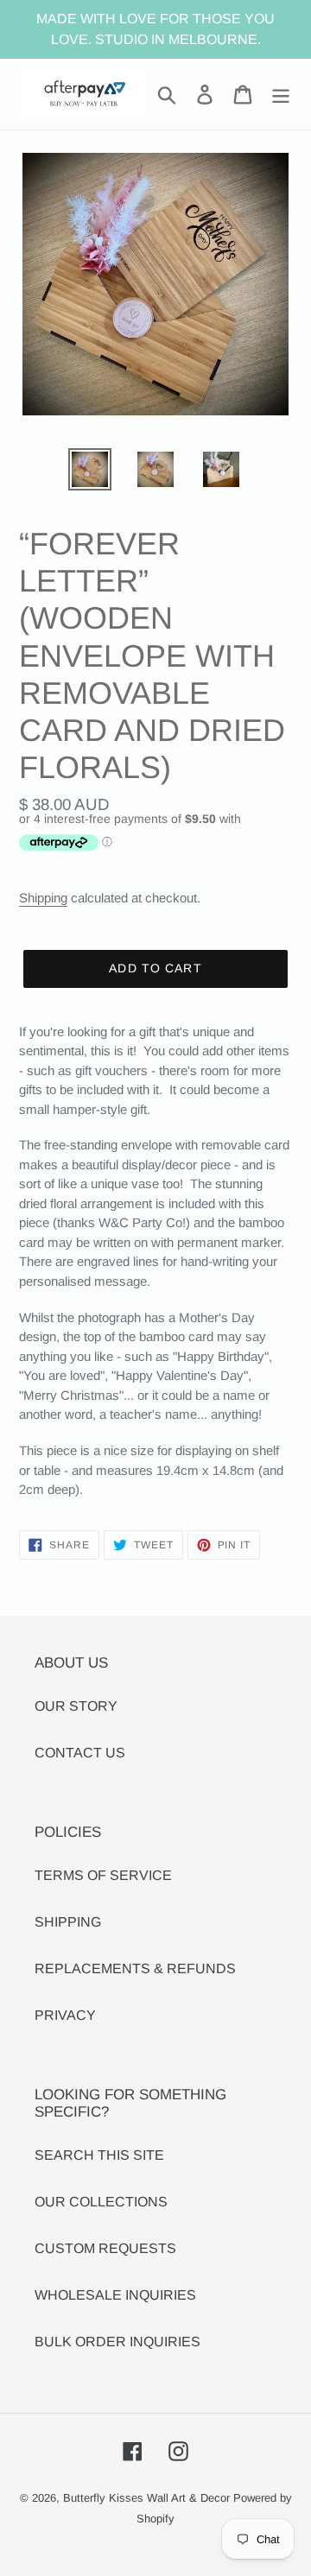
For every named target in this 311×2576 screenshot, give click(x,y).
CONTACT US (80, 1753)
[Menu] (281, 94)
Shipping (43, 898)
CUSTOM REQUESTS (105, 2248)
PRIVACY (65, 2015)
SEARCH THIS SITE (99, 2155)
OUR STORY (76, 1706)
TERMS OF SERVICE (103, 1875)
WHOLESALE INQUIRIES (115, 2295)
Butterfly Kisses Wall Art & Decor (146, 2498)
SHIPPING (68, 1922)
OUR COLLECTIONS (101, 2202)
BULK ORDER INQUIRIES (117, 2342)
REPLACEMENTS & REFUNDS (135, 1968)
